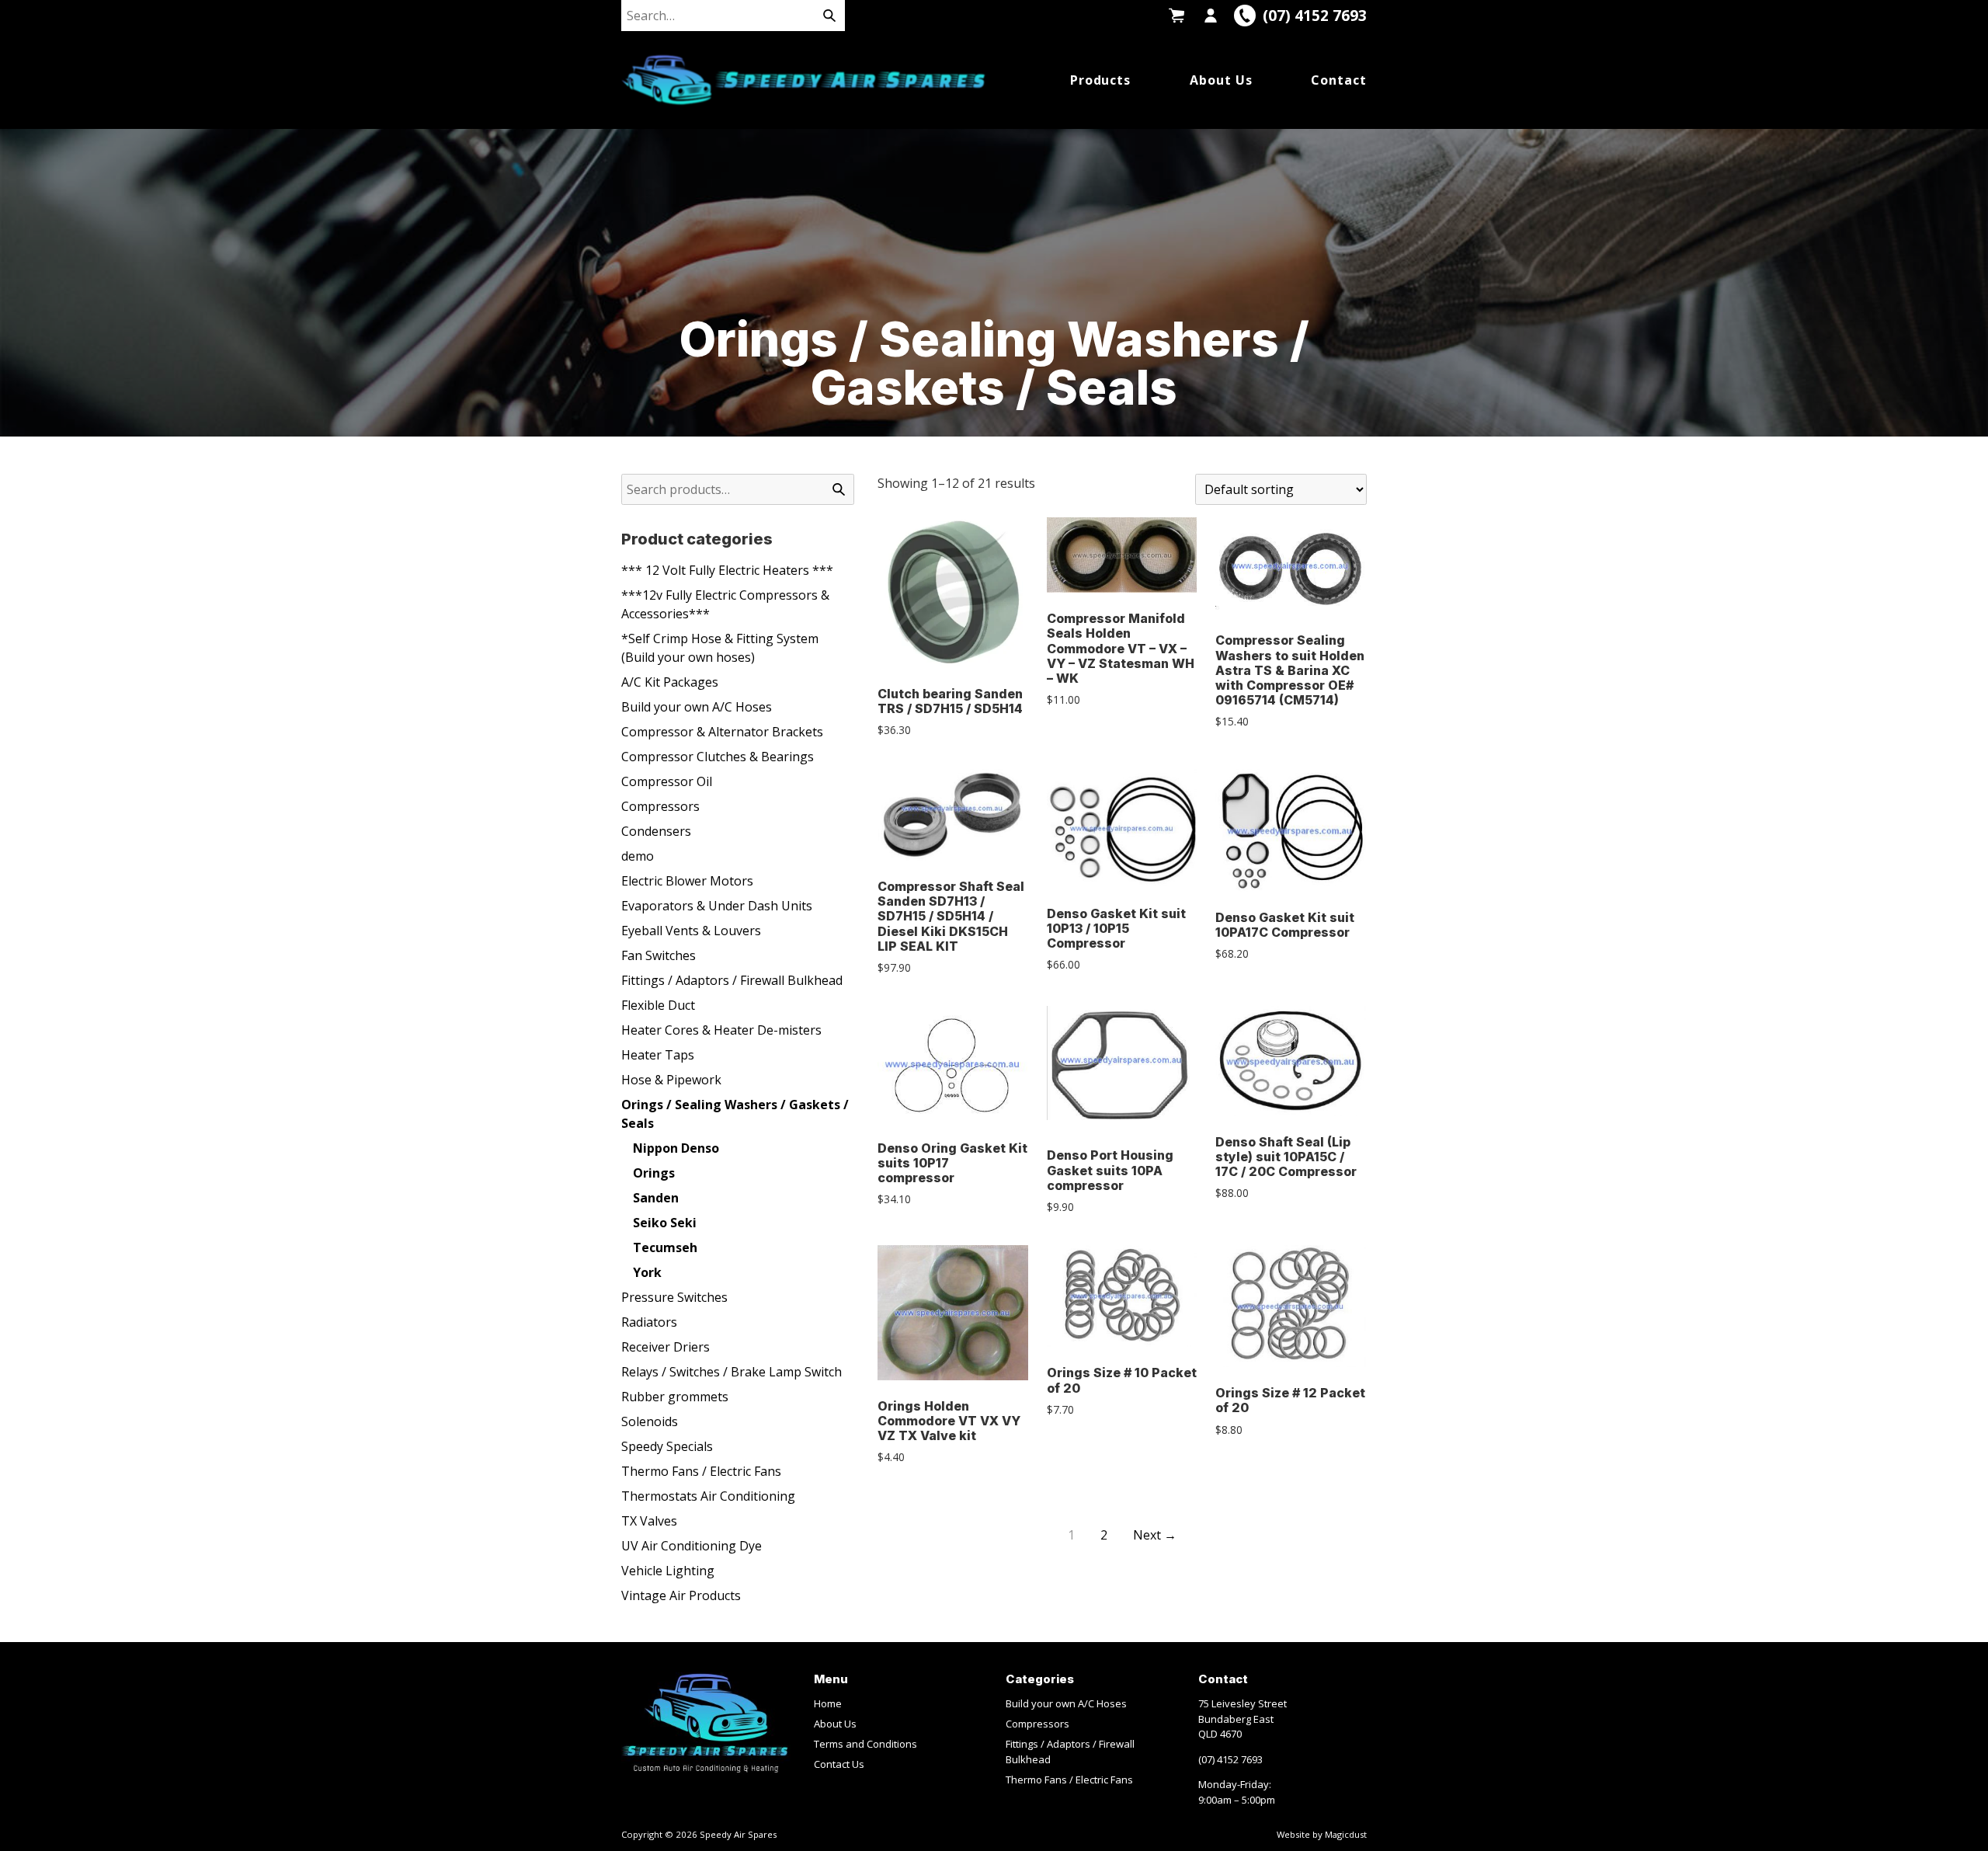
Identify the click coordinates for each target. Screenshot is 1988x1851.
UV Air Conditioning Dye (692, 1546)
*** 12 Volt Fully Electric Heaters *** (727, 570)
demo (638, 856)
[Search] (829, 16)
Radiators (649, 1322)
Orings (654, 1173)
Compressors (660, 806)
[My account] (1211, 16)
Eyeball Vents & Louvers (691, 931)
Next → (1155, 1535)
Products (1101, 80)
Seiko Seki (665, 1223)
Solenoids (650, 1421)
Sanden (656, 1198)
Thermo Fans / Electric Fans (701, 1471)
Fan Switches (659, 955)
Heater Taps (658, 1055)
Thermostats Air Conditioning (708, 1496)
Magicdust (1346, 1834)
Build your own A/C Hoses (697, 707)
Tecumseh (665, 1247)
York (647, 1272)
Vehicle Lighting (668, 1571)
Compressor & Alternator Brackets (722, 732)
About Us (1221, 80)
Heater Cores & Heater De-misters (721, 1030)
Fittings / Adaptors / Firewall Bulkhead (732, 980)
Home (828, 1703)
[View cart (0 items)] (1176, 16)
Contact (1339, 80)
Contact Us (839, 1764)
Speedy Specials (667, 1446)
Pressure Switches (674, 1297)
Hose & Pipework (671, 1080)
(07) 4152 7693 (1230, 1759)
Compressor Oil (667, 781)
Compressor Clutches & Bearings (718, 757)
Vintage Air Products (681, 1595)
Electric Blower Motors (687, 881)
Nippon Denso (676, 1148)
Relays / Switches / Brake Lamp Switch (732, 1372)
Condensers (656, 831)
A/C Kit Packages (670, 682)
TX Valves (649, 1521)
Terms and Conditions (865, 1744)
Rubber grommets (675, 1397)
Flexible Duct (658, 1005)
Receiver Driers (666, 1347)
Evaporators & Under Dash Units (717, 906)
